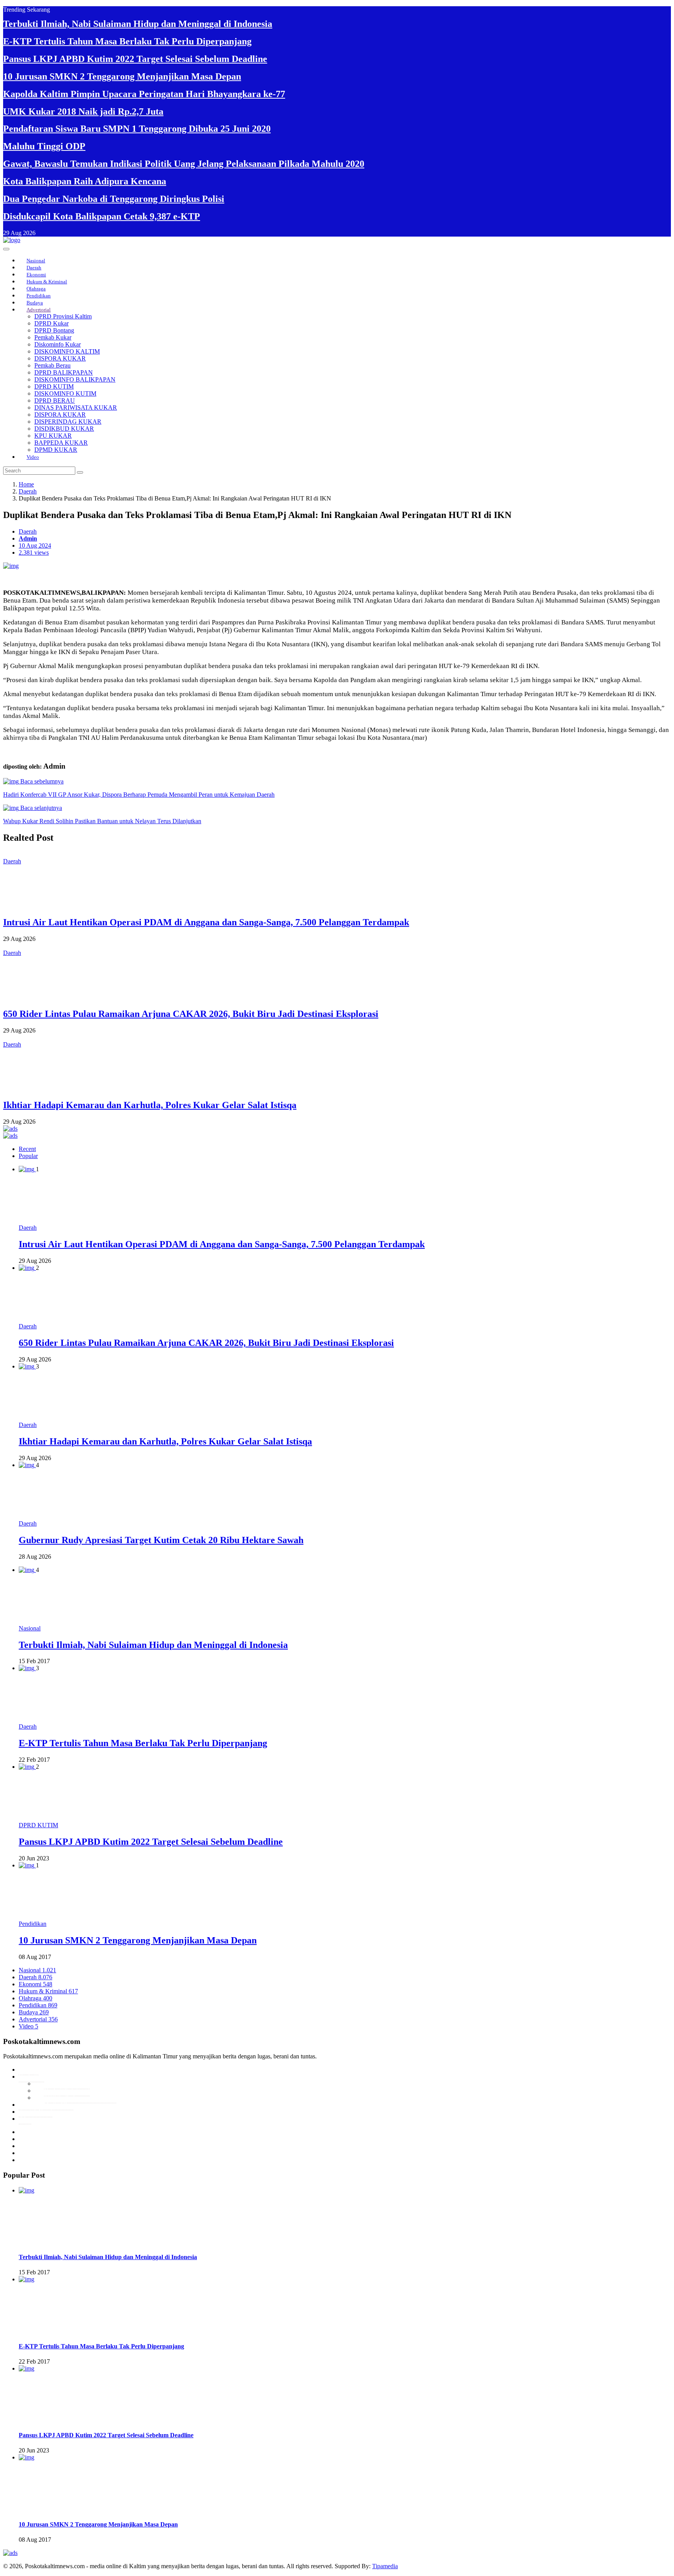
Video (33, 457)
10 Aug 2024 (35, 545)
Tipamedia (385, 2566)
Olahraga (36, 289)
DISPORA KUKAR (60, 358)
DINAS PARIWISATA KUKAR (76, 408)
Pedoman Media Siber (46, 2105)
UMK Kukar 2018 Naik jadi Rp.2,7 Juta (83, 111)
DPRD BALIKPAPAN (64, 372)
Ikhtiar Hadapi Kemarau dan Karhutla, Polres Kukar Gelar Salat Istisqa (150, 1105)
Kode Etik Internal (67, 2091)
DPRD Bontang (54, 330)
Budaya (35, 303)
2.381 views (34, 553)
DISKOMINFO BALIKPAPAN (75, 379)
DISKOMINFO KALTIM (67, 351)
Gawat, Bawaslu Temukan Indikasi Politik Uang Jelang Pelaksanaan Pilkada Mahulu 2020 (184, 164)
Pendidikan (39, 296)
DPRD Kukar (51, 323)
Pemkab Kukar (53, 337)
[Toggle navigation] (6, 249)
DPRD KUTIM (54, 386)
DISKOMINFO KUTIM (65, 393)
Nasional (36, 261)
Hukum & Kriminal (47, 282)
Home (26, 484)
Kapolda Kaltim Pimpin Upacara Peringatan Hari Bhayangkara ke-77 (144, 94)
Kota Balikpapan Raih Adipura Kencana (85, 181)
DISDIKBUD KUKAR (64, 429)
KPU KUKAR (53, 436)
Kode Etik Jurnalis (67, 2084)
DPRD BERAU (55, 400)
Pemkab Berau (52, 365)
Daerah (34, 268)
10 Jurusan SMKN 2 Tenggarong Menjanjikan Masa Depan (122, 76)
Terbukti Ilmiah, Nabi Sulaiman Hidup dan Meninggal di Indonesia (138, 24)
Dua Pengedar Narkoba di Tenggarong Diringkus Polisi (114, 199)
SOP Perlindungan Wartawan (80, 2098)
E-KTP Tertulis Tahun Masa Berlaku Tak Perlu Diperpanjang (127, 41)
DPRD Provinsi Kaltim (63, 316)
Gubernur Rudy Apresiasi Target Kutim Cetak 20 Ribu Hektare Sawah (161, 1540)
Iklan (25, 2119)
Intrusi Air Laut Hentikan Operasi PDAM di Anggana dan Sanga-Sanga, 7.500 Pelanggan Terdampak (206, 922)
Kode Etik (31, 2077)
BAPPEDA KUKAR (61, 443)
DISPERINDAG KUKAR (68, 422)
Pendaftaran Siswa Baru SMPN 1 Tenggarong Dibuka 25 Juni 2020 (137, 129)
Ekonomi (36, 275)
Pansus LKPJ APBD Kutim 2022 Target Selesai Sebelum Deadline (135, 59)
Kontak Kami (35, 2112)
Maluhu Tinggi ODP (44, 146)
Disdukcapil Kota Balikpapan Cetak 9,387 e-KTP (102, 216)
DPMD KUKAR (56, 450)
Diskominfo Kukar (58, 344)
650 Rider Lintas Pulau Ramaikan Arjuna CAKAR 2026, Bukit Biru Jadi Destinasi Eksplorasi (191, 1014)
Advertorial (39, 310)
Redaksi (29, 2069)
